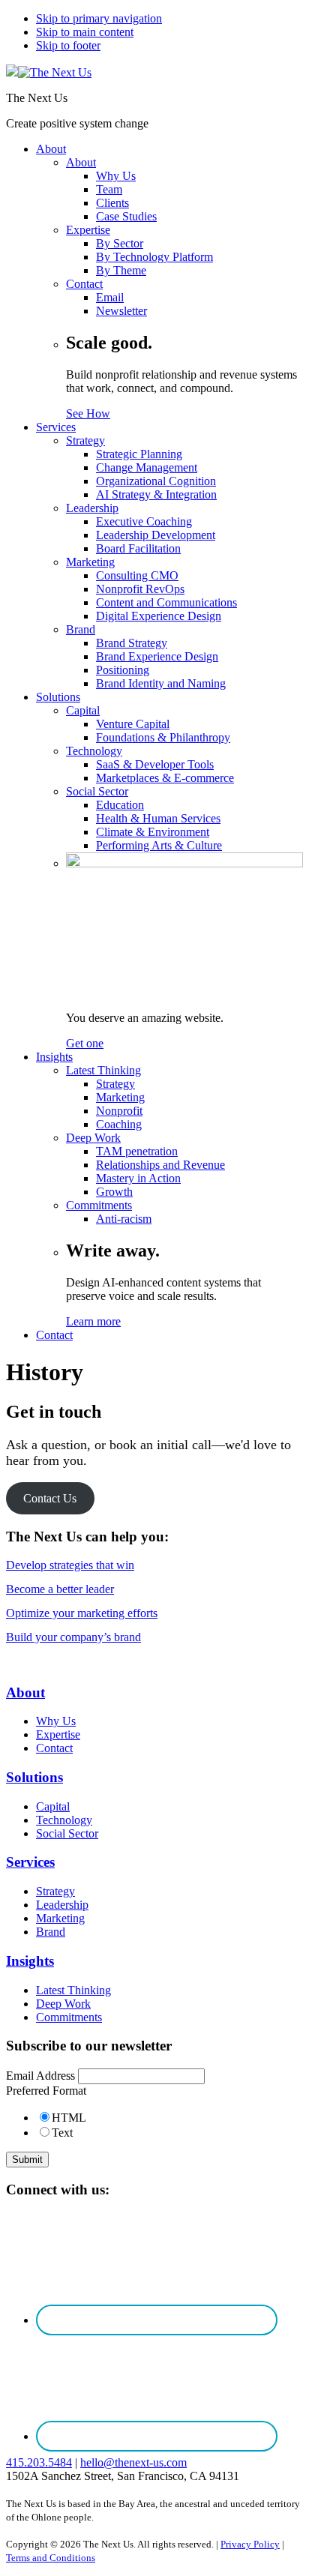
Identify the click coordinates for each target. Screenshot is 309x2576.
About (25, 1692)
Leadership (62, 1905)
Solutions (34, 1777)
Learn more (93, 1321)
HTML (69, 2118)
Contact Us (50, 1498)
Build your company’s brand (73, 1637)
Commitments (69, 2017)
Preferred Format (46, 2091)
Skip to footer (68, 45)
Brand (51, 1932)
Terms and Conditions (51, 2558)
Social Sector (67, 1833)
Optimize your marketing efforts (82, 1613)
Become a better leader (60, 1589)
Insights (30, 1961)
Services (30, 1862)
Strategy (55, 1891)
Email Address (40, 2076)
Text (62, 2133)
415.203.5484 (39, 2462)
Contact (54, 1748)
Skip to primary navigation (99, 18)
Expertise (58, 1734)
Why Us (56, 1721)
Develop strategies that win (70, 1565)
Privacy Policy (250, 2544)
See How (88, 413)
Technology (64, 1820)
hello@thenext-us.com (133, 2462)
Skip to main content (85, 32)
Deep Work (63, 2004)
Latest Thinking (73, 1990)
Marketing (60, 1918)
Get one (85, 1043)
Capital (53, 1806)
